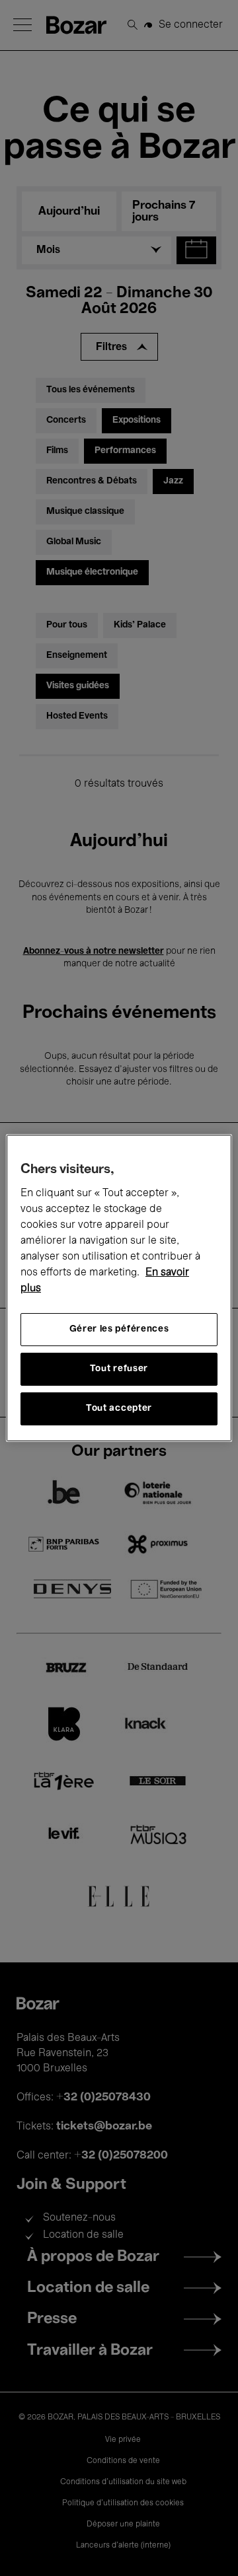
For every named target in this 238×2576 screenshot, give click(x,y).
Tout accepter (119, 1409)
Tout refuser (119, 1369)
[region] (119, 1288)
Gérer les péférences (119, 1329)
